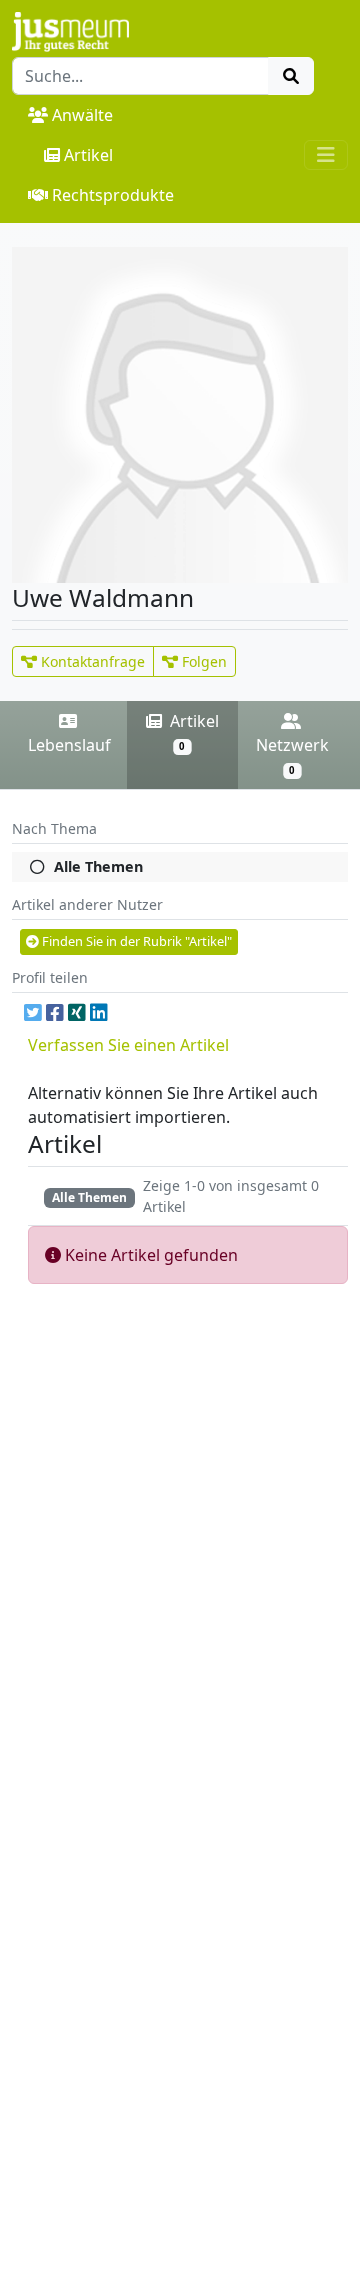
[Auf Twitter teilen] (33, 1013)
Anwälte (82, 115)
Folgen (202, 661)
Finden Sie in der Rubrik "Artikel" (135, 941)
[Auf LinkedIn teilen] (99, 1013)
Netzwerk (292, 755)
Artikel (88, 155)
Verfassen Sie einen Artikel (128, 1045)
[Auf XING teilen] (77, 1013)
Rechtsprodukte (113, 195)
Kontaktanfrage (91, 661)
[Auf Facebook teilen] (55, 1013)
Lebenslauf (69, 745)
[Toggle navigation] (326, 155)
